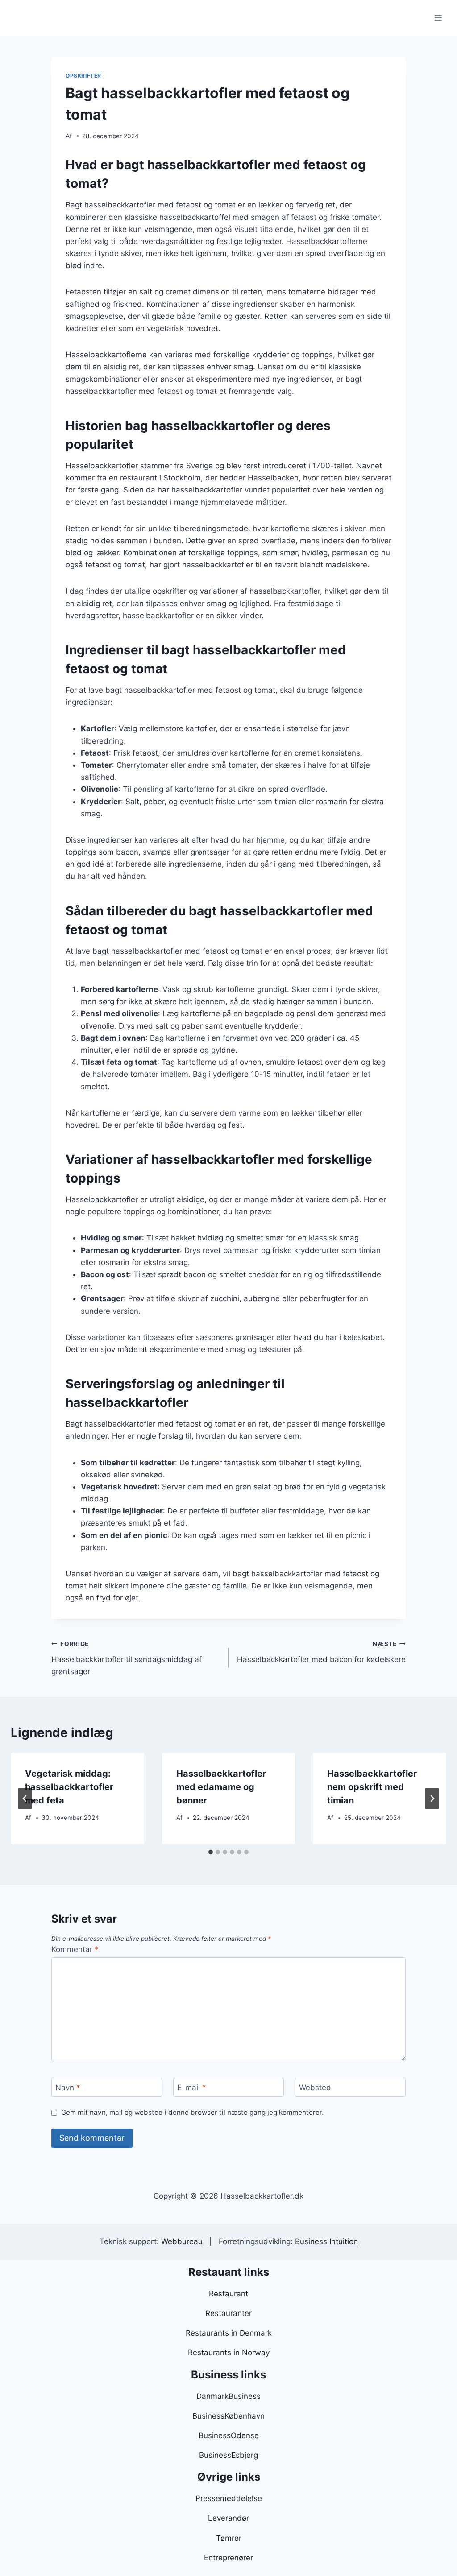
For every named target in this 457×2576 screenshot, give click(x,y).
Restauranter (228, 2313)
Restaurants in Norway (229, 2353)
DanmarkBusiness (228, 2396)
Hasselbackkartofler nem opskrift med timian (372, 1787)
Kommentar (75, 1949)
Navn (68, 2088)
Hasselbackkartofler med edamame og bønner (221, 1787)
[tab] (211, 1852)
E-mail (192, 2088)
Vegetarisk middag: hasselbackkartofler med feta (69, 1787)
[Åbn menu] (438, 18)
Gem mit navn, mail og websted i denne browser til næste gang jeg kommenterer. (192, 2112)
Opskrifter (83, 76)
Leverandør (228, 2518)
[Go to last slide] (25, 1799)
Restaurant (228, 2294)
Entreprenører (228, 2558)
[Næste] (432, 1799)
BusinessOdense (229, 2435)
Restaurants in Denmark (229, 2333)
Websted (315, 2088)
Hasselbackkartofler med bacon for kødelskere (321, 1652)
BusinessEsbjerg (228, 2455)
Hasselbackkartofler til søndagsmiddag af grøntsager (127, 1658)
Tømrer (229, 2538)
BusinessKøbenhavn (228, 2416)
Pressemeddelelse (229, 2498)
